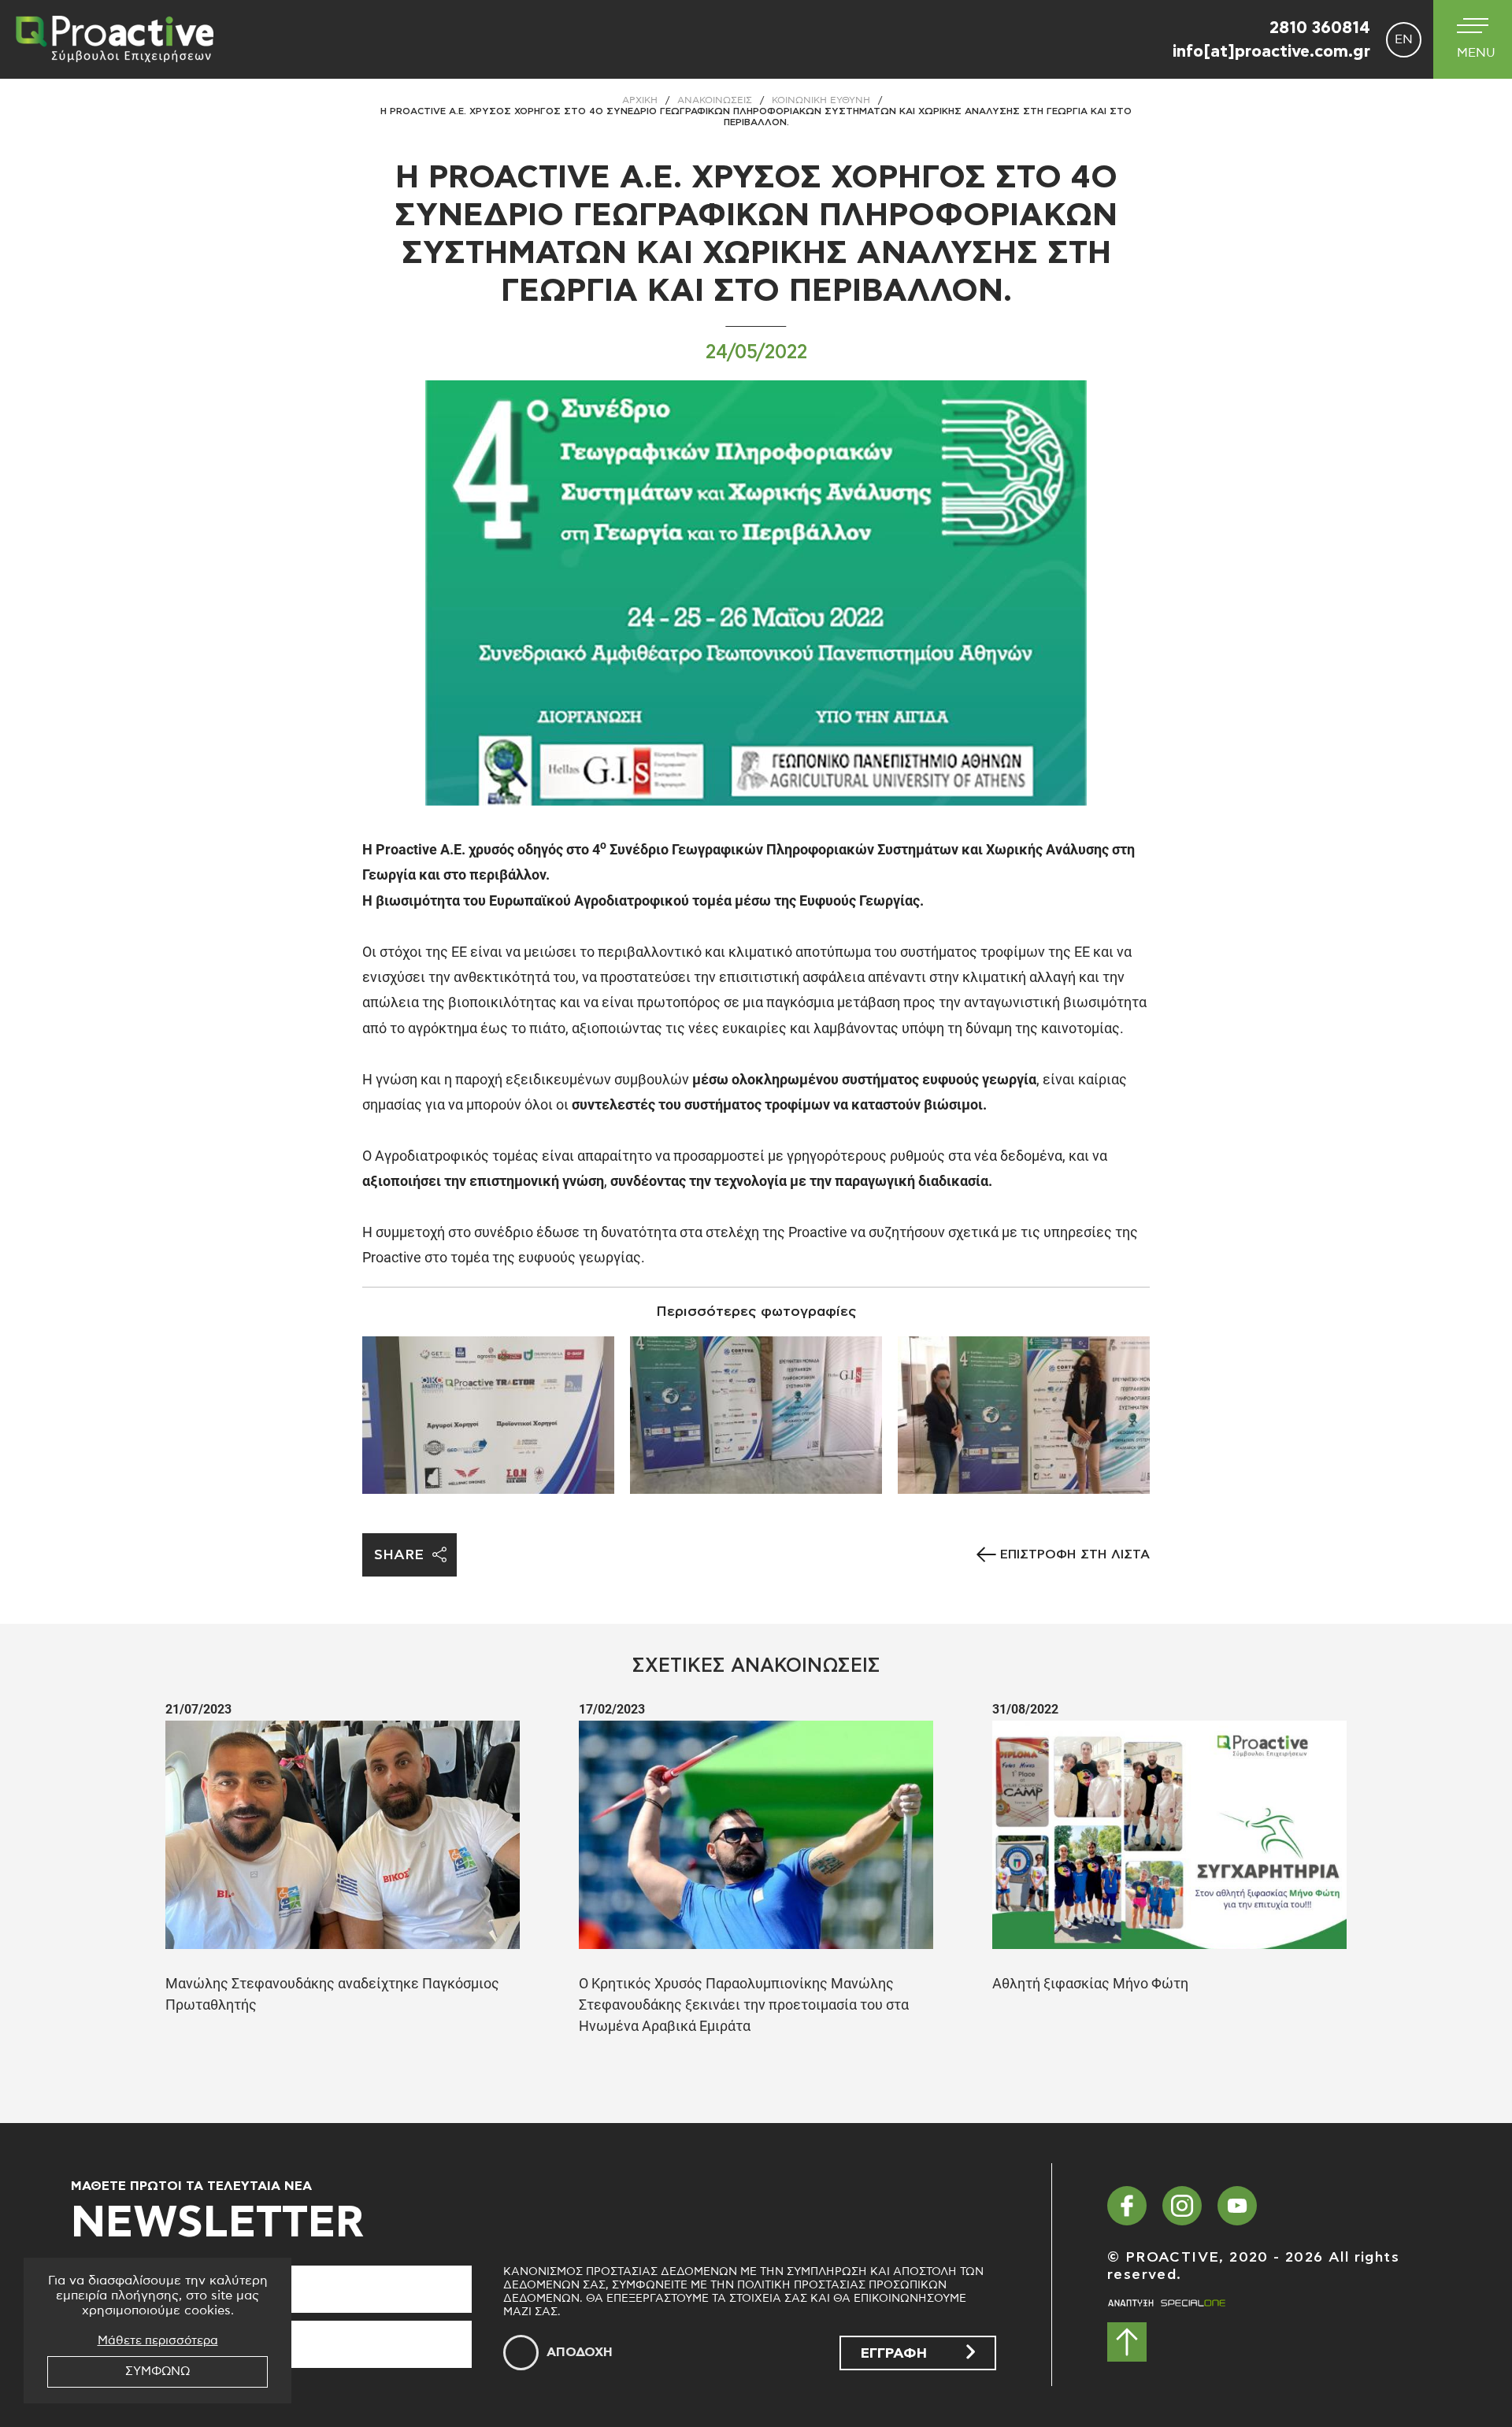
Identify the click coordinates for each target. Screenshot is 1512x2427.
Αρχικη (640, 100)
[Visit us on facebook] (1127, 2206)
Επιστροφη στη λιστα (1075, 1554)
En (1404, 39)
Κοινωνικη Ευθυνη (821, 100)
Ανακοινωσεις (715, 100)
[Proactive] (110, 39)
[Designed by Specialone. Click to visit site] (1166, 2303)
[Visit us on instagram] (1182, 2206)
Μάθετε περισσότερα (158, 2341)
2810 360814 (1320, 28)
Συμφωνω (157, 2371)
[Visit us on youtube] (1237, 2206)
